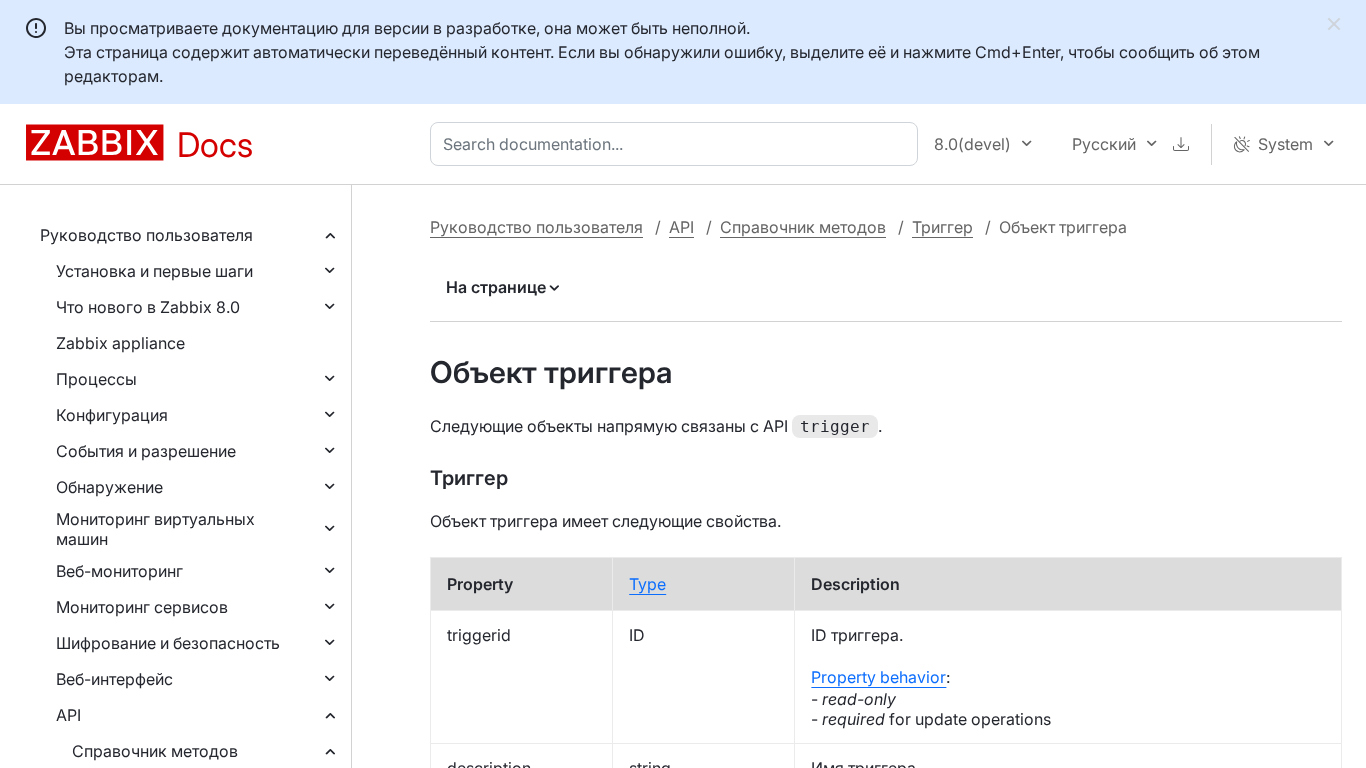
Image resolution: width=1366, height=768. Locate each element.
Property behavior (878, 677)
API (68, 715)
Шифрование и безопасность (168, 643)
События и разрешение (146, 451)
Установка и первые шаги (154, 271)
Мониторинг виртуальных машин (155, 529)
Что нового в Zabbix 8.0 (148, 307)
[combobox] (678, 144)
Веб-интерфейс (114, 679)
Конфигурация (112, 415)
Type (647, 584)
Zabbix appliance (120, 343)
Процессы (96, 379)
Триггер (942, 227)
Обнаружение (109, 487)
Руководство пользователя (146, 235)
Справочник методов (155, 751)
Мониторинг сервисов (142, 607)
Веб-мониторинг (119, 571)
